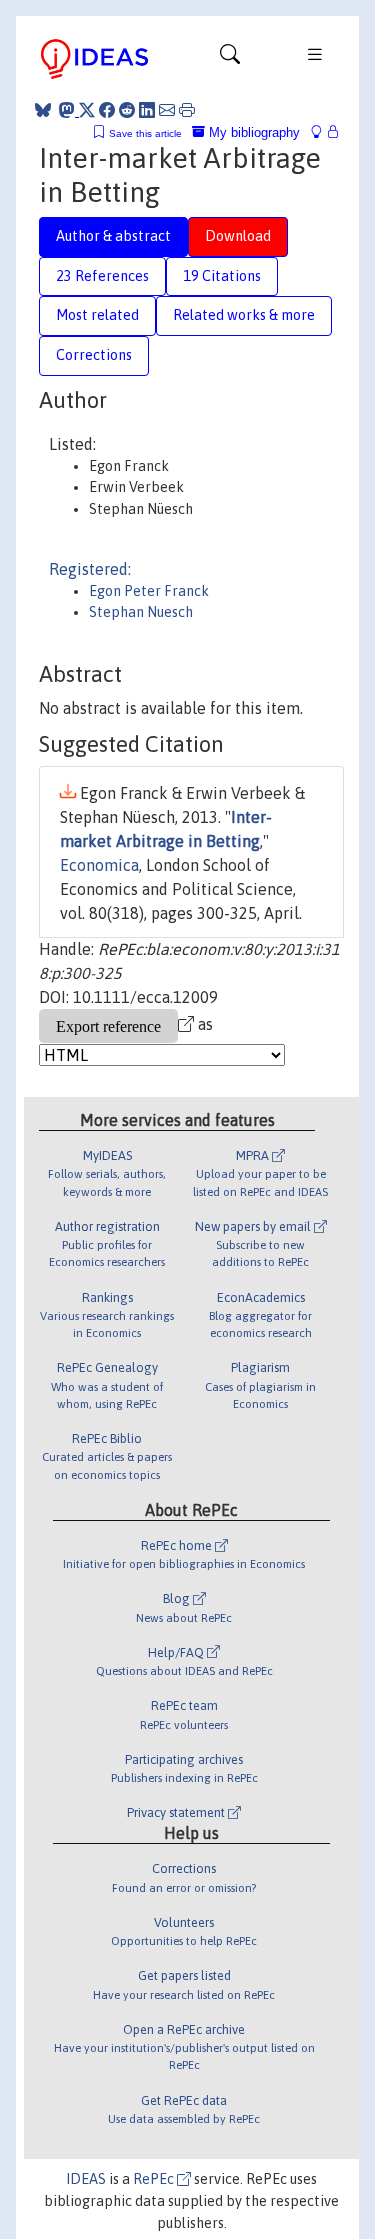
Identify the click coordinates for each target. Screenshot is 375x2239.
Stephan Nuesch (141, 612)
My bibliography (252, 132)
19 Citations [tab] (222, 276)
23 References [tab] (102, 276)
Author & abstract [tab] (113, 236)
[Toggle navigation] (230, 59)
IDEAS (86, 2179)
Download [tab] (238, 236)
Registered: (90, 569)
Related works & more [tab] (244, 315)
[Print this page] (187, 110)
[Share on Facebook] (107, 110)
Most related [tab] (97, 315)
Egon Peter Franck (149, 591)
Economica (99, 865)
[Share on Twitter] (87, 110)
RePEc (155, 2179)
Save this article (145, 133)
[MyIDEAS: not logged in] (322, 132)
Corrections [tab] (94, 355)
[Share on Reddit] (127, 110)
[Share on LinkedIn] (147, 110)
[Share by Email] (167, 110)
